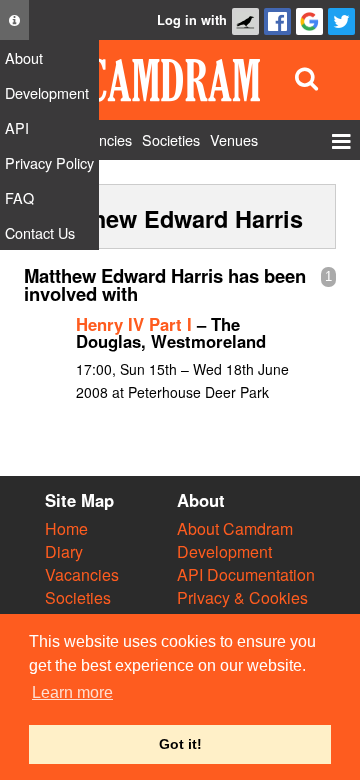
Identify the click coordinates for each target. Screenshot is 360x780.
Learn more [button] (72, 692)
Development (224, 551)
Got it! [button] (180, 744)
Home (66, 528)
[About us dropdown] (14, 20)
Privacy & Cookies (242, 597)
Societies (78, 597)
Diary (64, 551)
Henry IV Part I (134, 324)
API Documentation (246, 574)
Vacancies (82, 574)
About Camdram (235, 528)
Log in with (192, 20)
